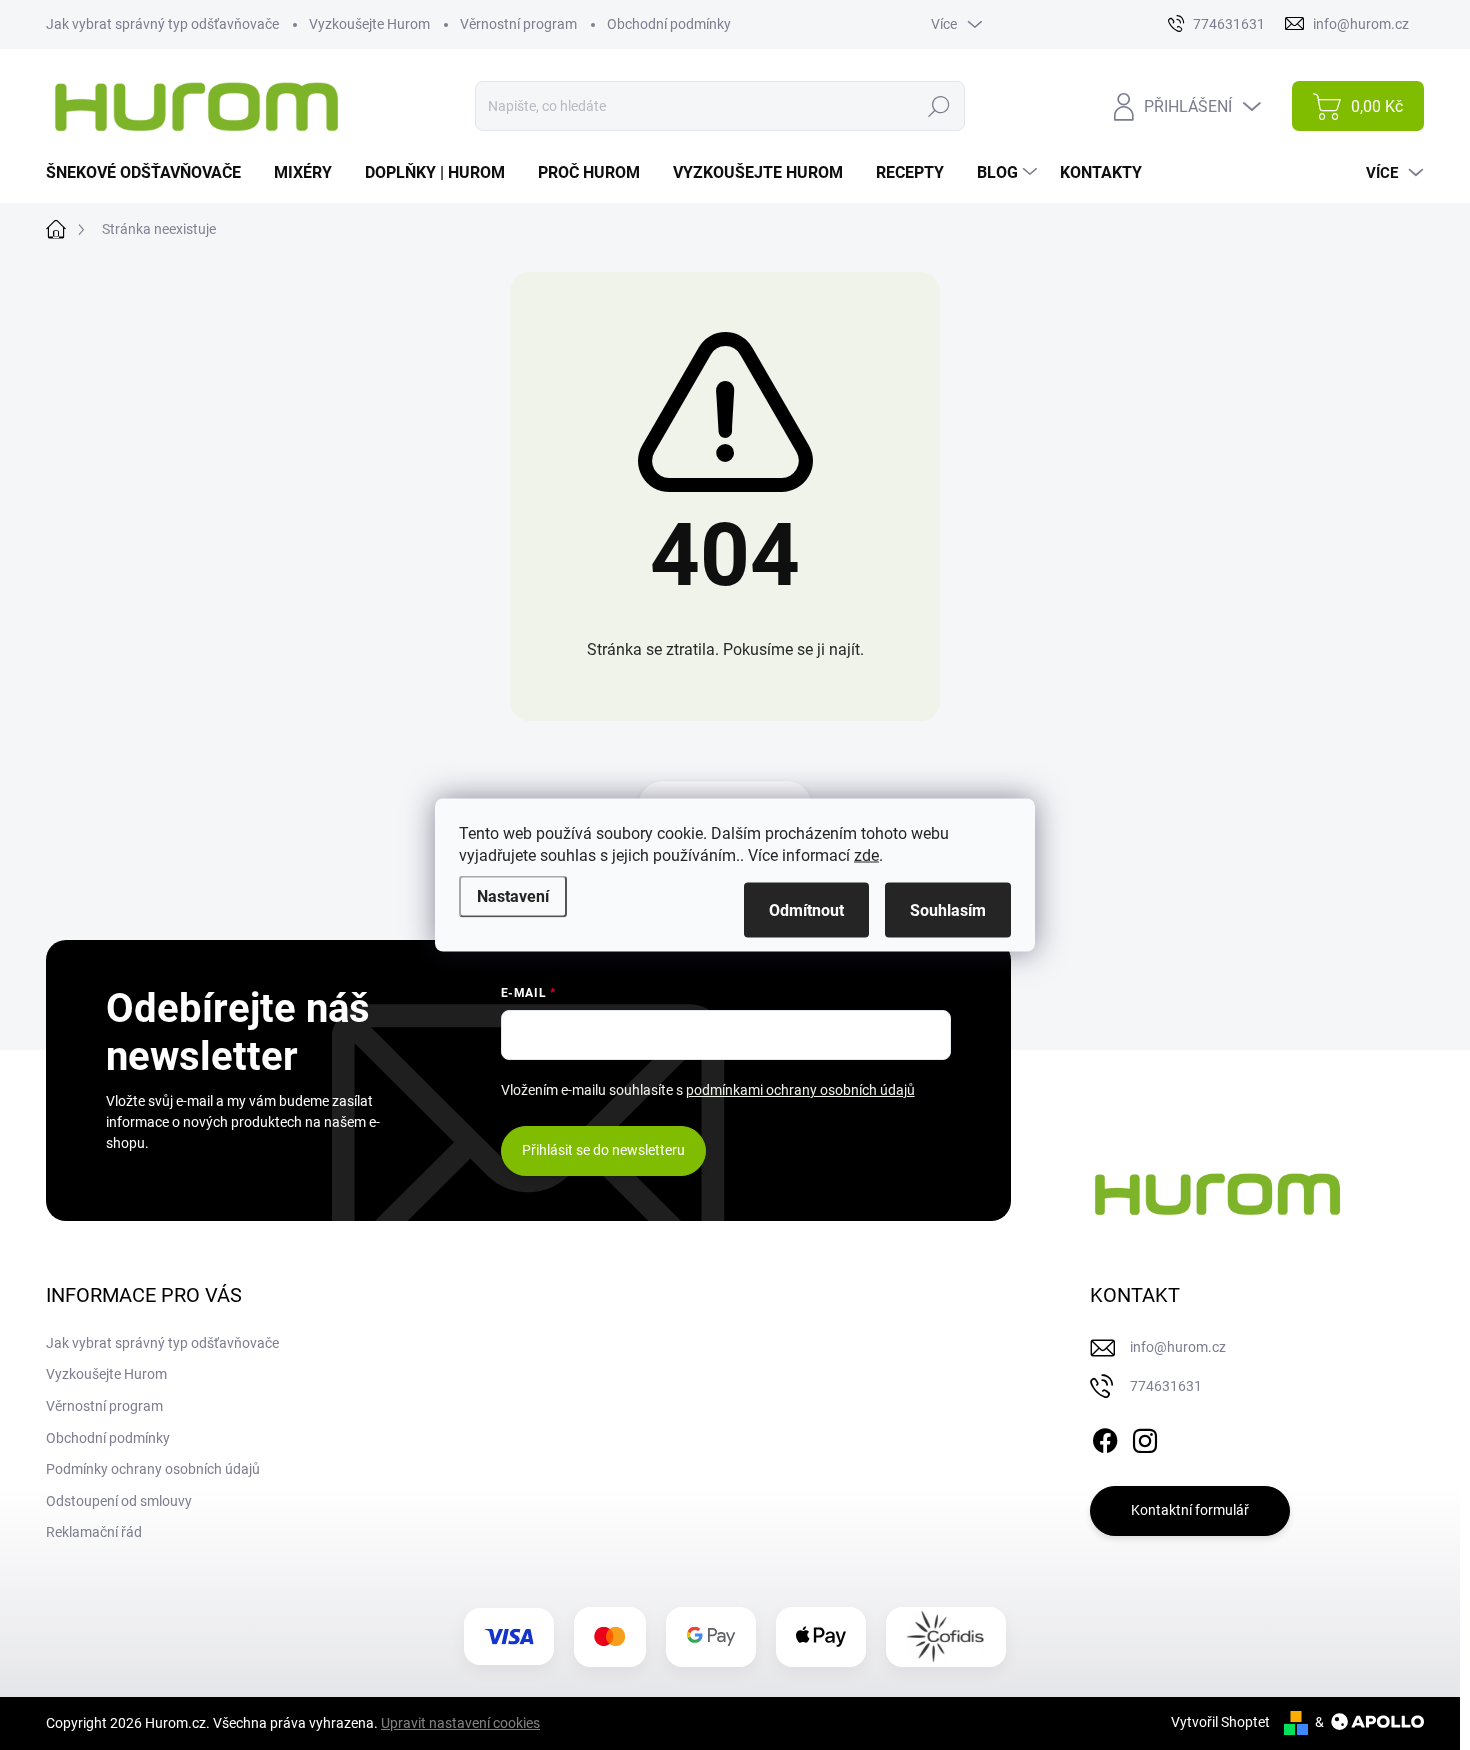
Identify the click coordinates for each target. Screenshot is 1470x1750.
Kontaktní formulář (1190, 1510)
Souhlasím (948, 910)
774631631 (1166, 1386)
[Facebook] (1105, 1437)
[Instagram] (1145, 1437)
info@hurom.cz (1178, 1347)
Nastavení (513, 896)
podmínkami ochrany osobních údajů (800, 1090)
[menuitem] (151, 173)
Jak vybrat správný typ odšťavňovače (162, 24)
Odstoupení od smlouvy (119, 1501)
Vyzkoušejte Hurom (369, 24)
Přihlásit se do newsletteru (603, 1150)
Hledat (938, 106)
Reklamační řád (94, 1532)
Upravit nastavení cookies (460, 1723)
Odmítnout (806, 910)
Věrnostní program (518, 24)
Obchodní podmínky (669, 24)
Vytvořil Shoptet (1220, 1722)
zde (866, 855)
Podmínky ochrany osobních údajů (153, 1469)
